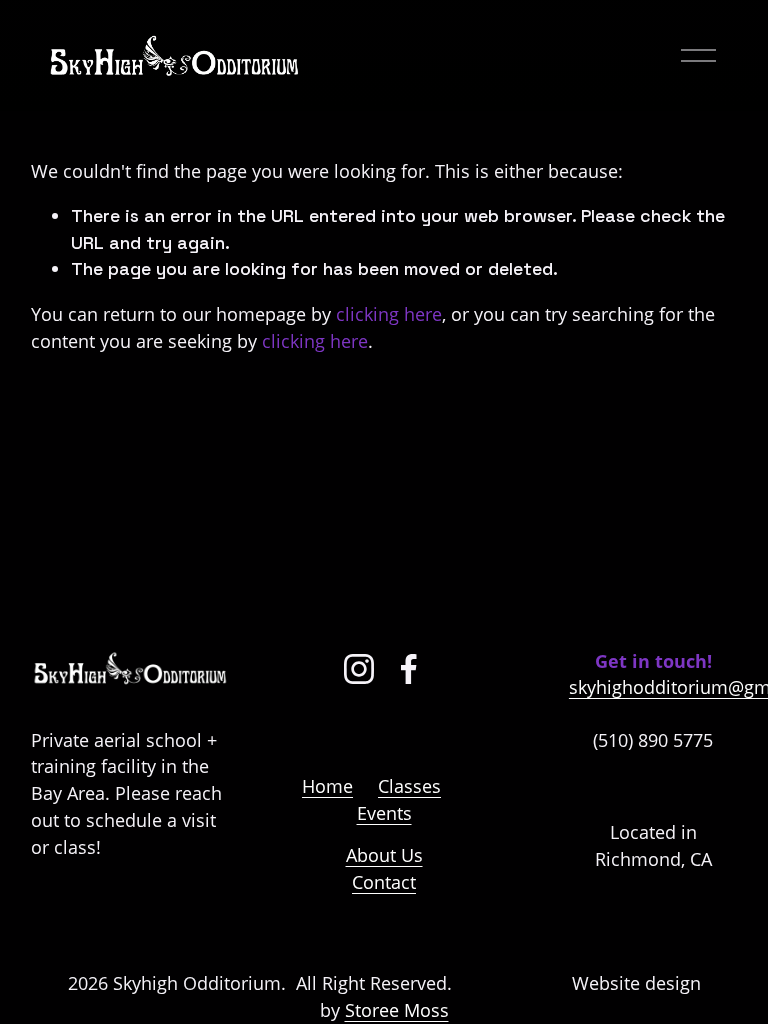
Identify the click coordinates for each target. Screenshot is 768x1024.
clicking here (389, 314)
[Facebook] (409, 669)
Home (327, 786)
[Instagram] (359, 669)
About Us (384, 855)
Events (384, 813)
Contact (384, 882)
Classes (409, 786)
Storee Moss (397, 1010)
